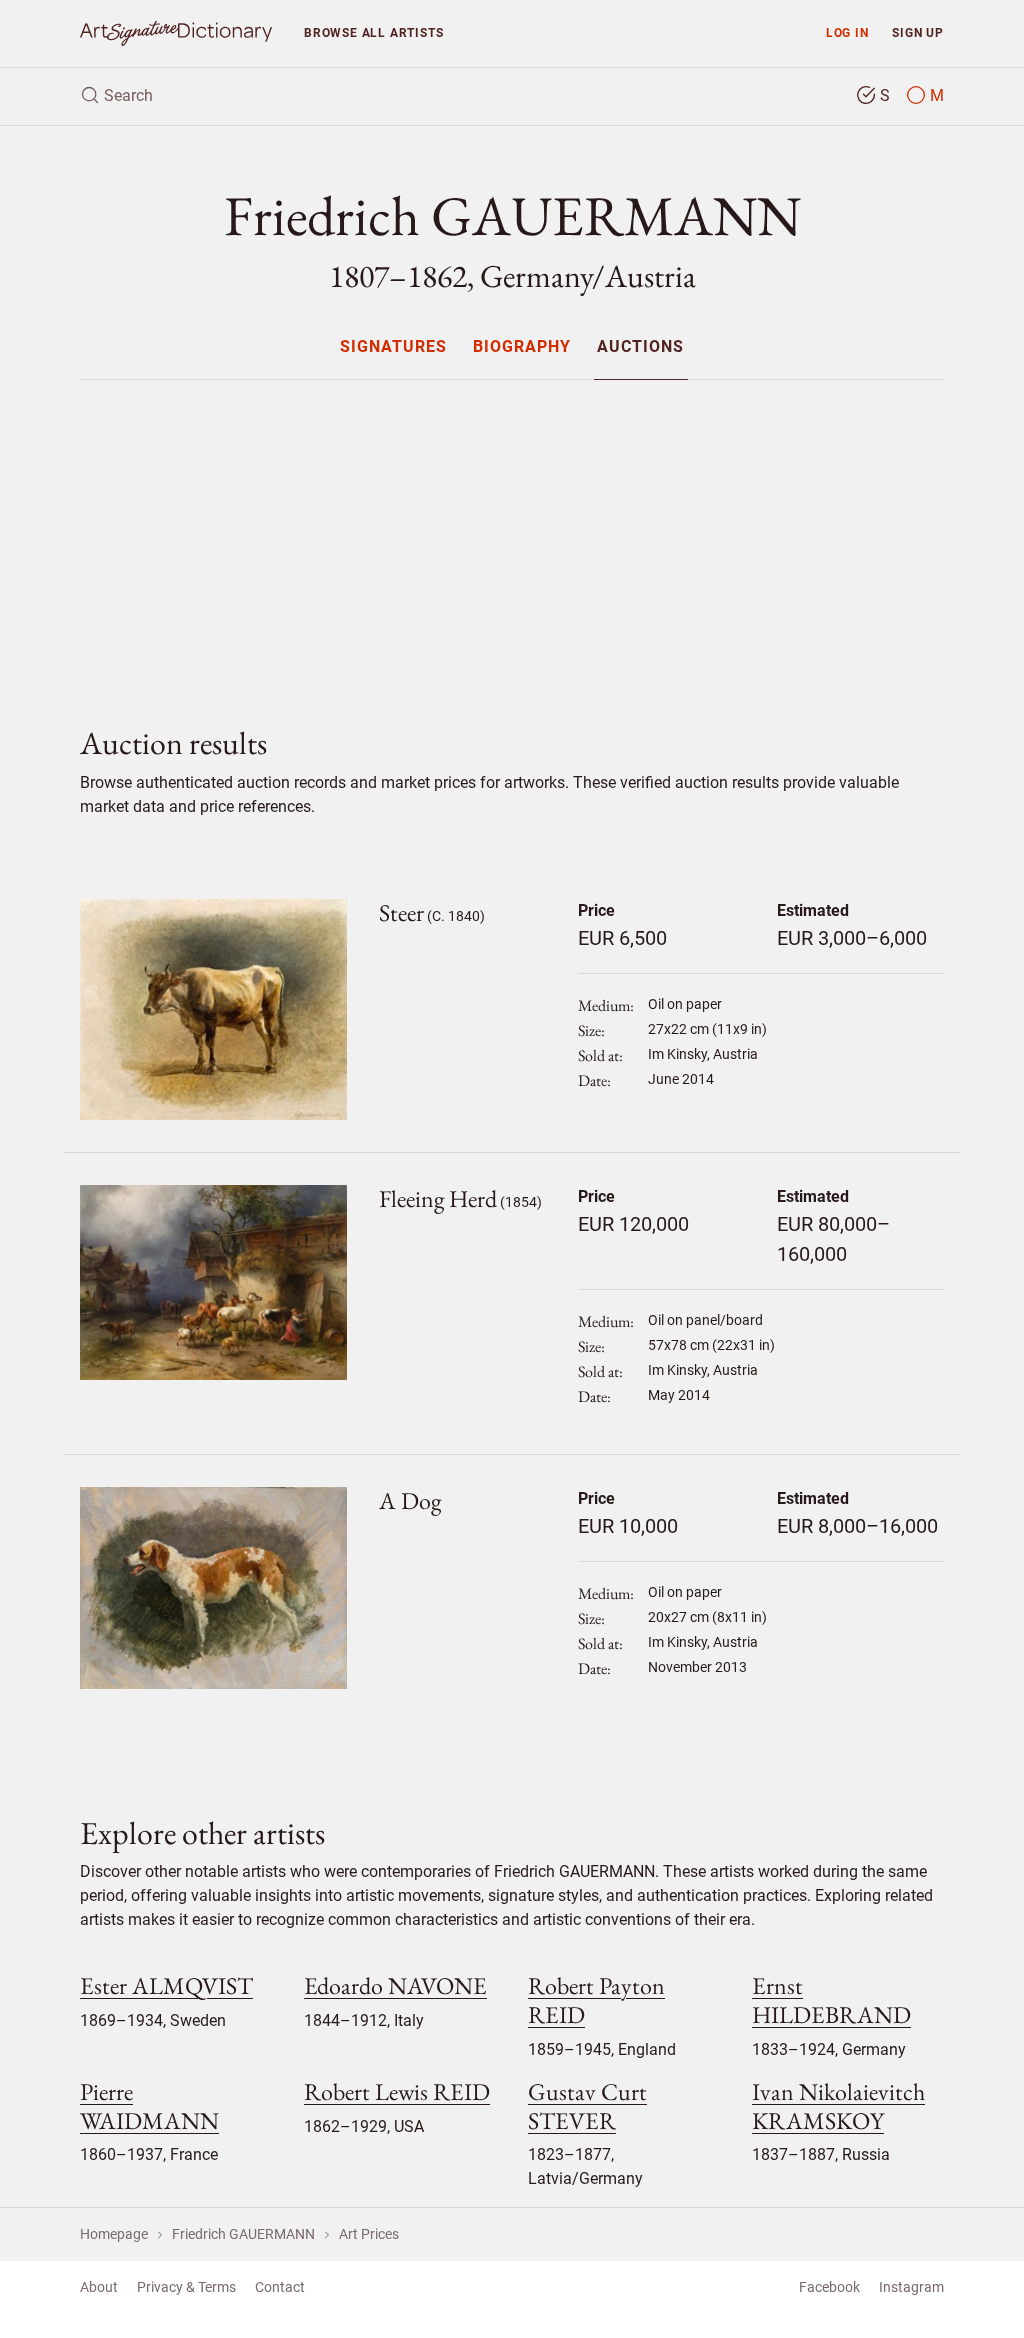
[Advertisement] (512, 536)
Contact (280, 2287)
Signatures (393, 347)
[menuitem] (392, 346)
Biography (522, 347)
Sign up (918, 32)
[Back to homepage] (176, 33)
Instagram (911, 2287)
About (99, 2287)
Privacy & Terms (186, 2287)
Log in (847, 32)
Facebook (829, 2287)
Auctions (640, 347)
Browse (373, 32)
